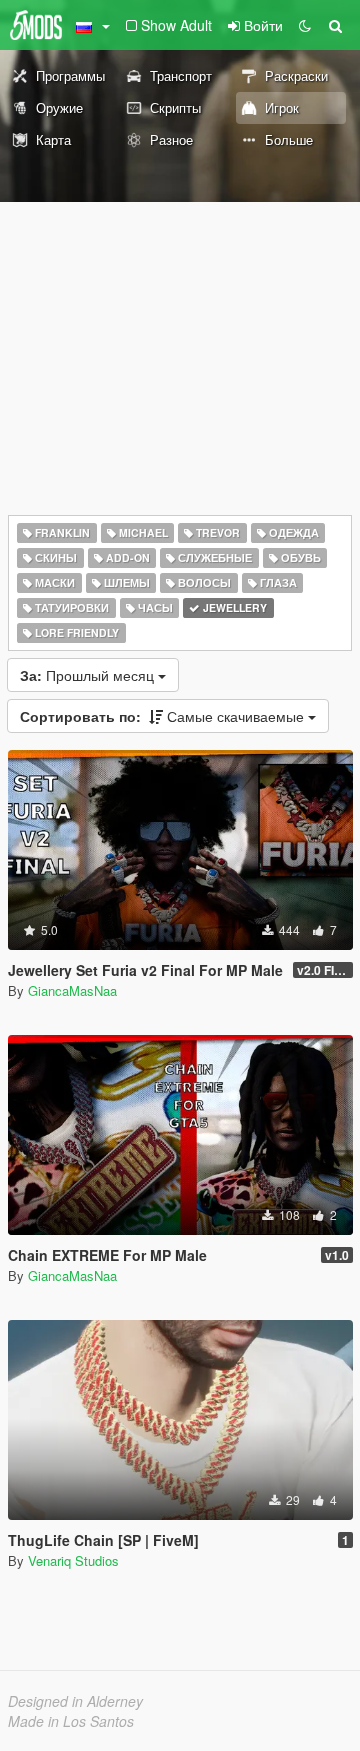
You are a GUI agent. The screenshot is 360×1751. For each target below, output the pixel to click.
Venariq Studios (73, 1560)
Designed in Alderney (75, 1701)
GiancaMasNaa (72, 990)
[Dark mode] (305, 25)
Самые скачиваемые (164, 716)
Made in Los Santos (71, 1721)
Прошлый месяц (89, 675)
